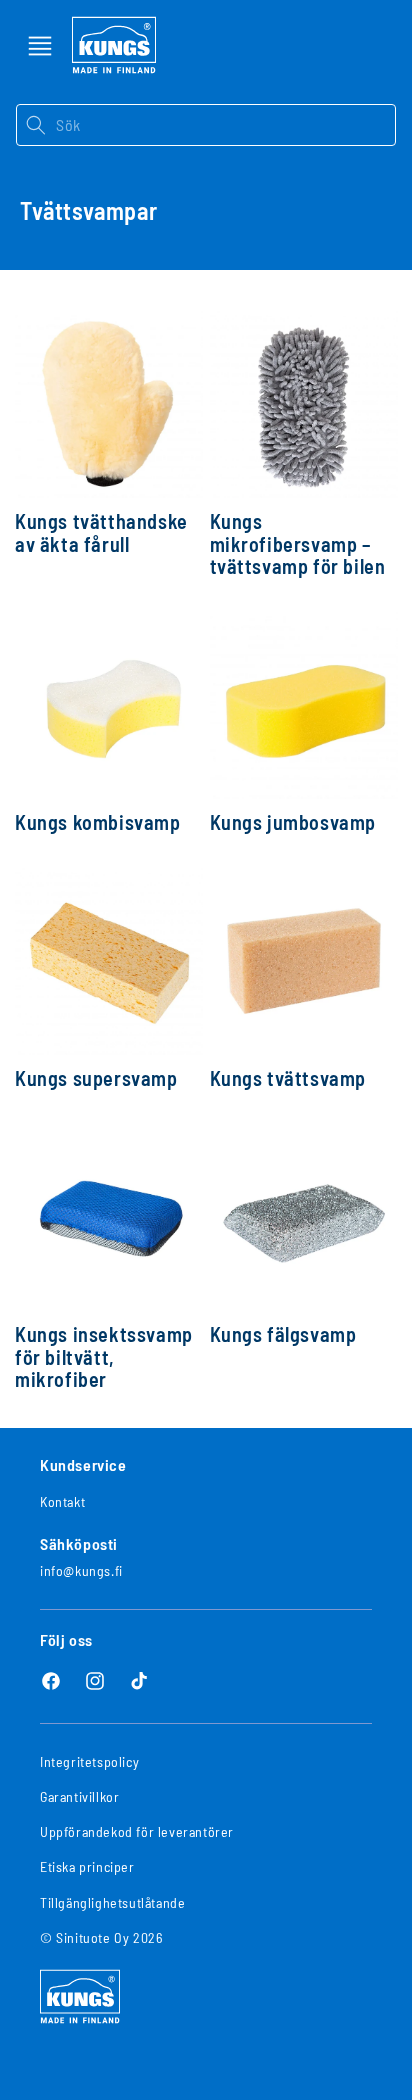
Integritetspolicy (89, 1761)
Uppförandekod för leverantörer (137, 1831)
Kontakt (62, 1501)
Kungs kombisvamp (98, 822)
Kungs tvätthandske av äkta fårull (101, 532)
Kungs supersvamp (96, 1078)
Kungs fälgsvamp (283, 1334)
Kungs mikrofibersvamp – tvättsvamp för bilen (298, 544)
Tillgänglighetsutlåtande (112, 1902)
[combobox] (225, 125)
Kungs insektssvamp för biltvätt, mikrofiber (104, 1357)
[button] (40, 46)
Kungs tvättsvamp (288, 1078)
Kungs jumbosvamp (293, 822)
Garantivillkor (79, 1796)
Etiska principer (87, 1866)
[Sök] (35, 125)
